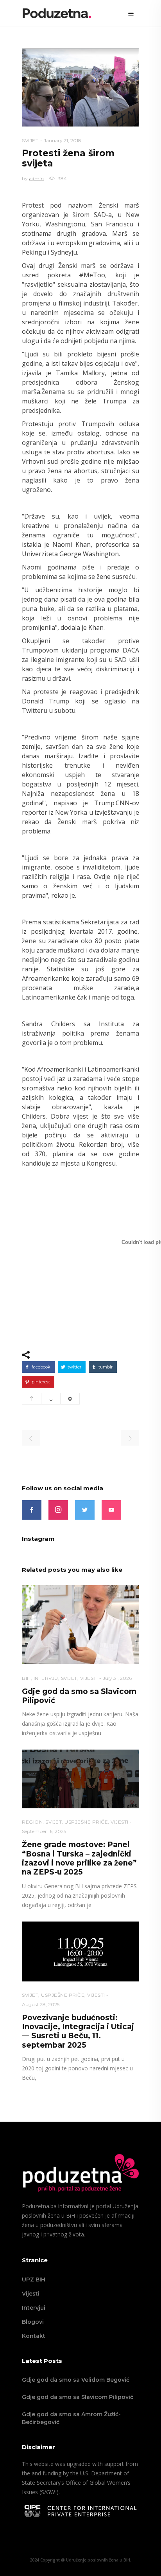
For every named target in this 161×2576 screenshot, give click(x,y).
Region (32, 1822)
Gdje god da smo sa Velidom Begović (76, 2380)
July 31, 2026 (117, 1678)
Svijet (30, 140)
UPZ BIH (34, 2280)
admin (36, 178)
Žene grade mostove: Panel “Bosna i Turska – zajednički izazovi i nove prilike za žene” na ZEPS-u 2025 (79, 1858)
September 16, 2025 (44, 1831)
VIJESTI (89, 1678)
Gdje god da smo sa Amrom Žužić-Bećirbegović (71, 2418)
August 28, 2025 (41, 2004)
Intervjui (34, 2308)
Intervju (46, 1678)
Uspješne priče (86, 1822)
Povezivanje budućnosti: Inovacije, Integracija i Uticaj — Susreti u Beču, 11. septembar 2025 (78, 2031)
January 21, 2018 (63, 140)
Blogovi (33, 2322)
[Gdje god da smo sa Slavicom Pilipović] (80, 1624)
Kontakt (34, 2336)
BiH (26, 1678)
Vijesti (31, 2294)
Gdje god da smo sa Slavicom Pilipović (78, 2397)
